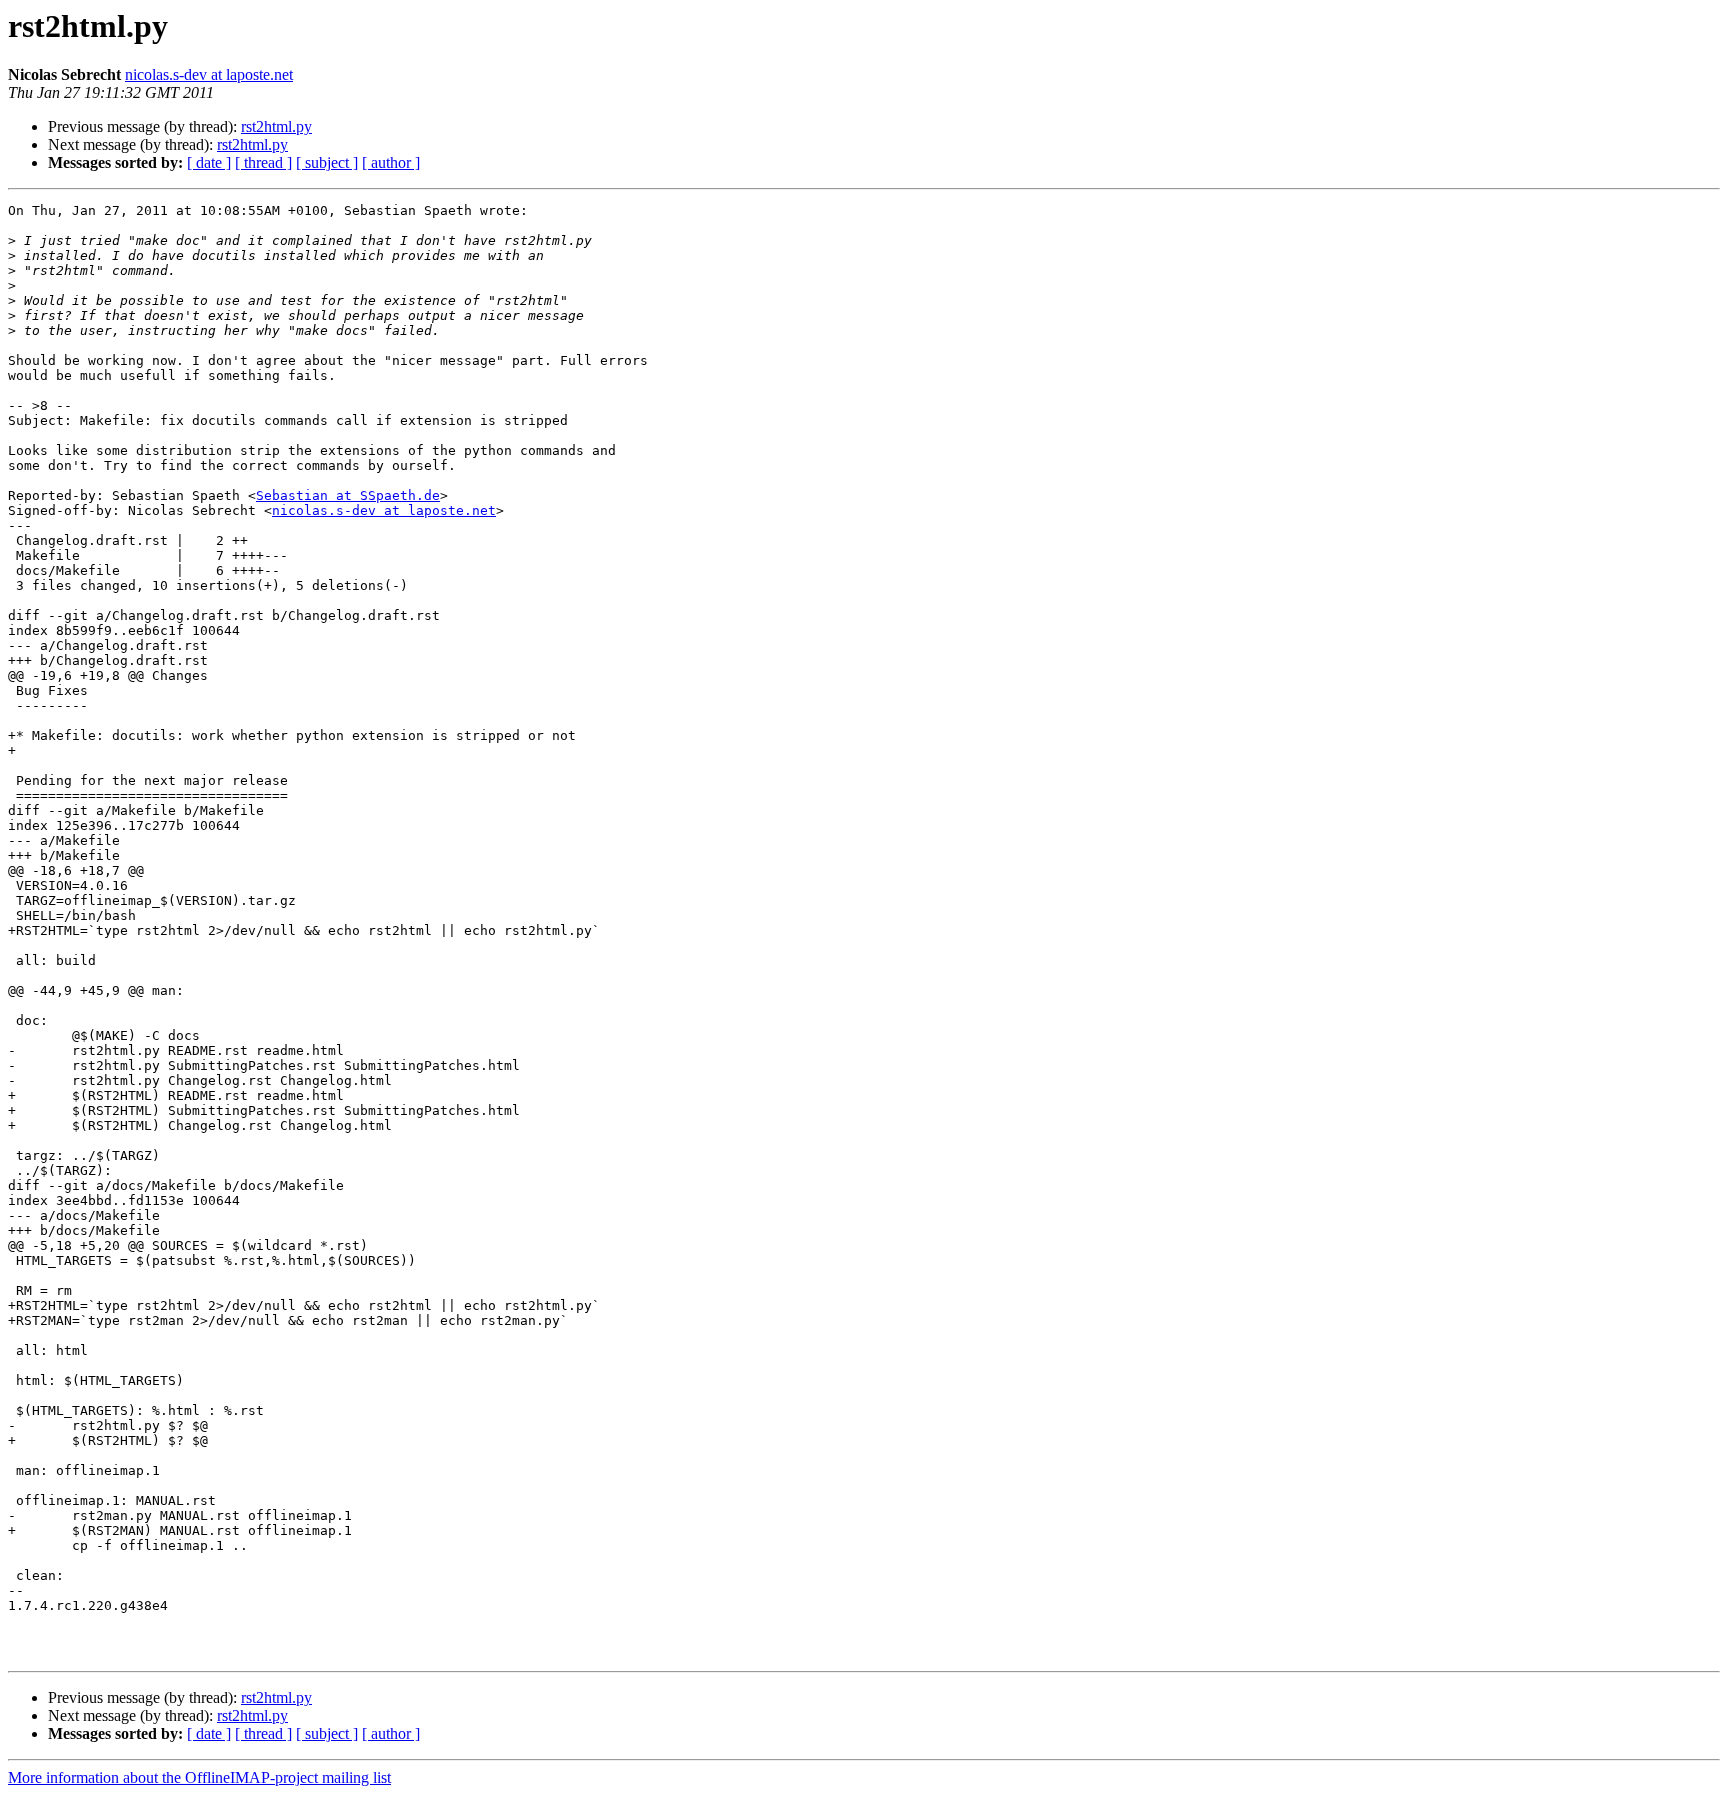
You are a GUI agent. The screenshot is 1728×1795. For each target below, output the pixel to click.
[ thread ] (263, 162)
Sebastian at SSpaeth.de (348, 495)
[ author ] (391, 162)
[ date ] (209, 162)
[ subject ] (327, 162)
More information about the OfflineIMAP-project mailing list (199, 1777)
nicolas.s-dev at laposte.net (209, 74)
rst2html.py (276, 126)
